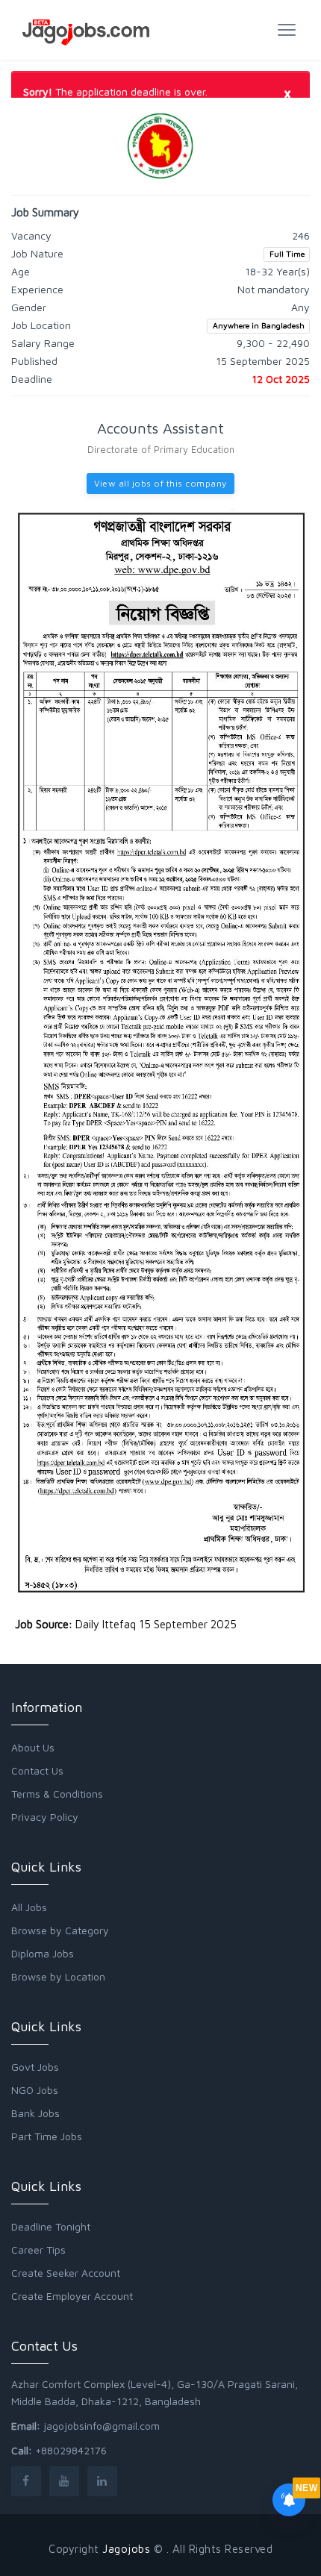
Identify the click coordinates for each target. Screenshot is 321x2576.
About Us (33, 1747)
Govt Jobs (35, 2067)
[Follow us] (26, 2481)
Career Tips (38, 2250)
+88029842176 (71, 2450)
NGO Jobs (35, 2090)
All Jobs (29, 1907)
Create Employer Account (72, 2296)
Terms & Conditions (57, 1794)
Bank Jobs (35, 2113)
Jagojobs (126, 2549)
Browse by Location (58, 1976)
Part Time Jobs (47, 2136)
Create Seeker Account (66, 2273)
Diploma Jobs (43, 1953)
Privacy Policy (45, 1817)
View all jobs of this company (160, 483)
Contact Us (37, 1770)
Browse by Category (60, 1930)
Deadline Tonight (51, 2226)
